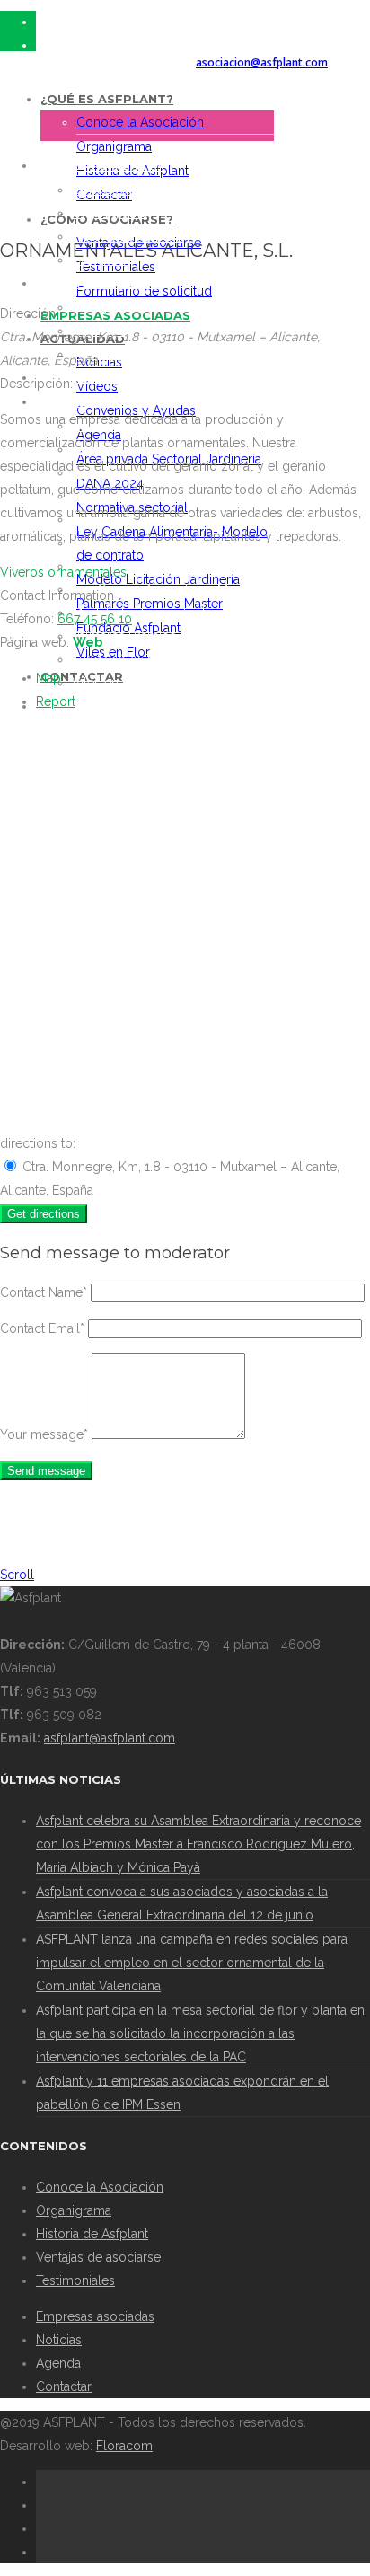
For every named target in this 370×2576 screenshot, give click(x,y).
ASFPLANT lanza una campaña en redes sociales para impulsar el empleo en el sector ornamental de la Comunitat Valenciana (192, 1963)
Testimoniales (75, 2280)
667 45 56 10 (95, 619)
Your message (44, 1434)
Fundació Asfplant (124, 659)
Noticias (59, 2340)
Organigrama (114, 146)
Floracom (124, 2446)
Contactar (64, 2386)
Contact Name (44, 1292)
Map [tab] (48, 678)
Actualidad (76, 402)
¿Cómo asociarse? (99, 284)
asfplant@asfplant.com (110, 1738)
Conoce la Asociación (140, 122)
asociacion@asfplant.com (262, 62)
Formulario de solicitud (144, 291)
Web (88, 642)
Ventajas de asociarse (134, 307)
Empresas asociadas (106, 378)
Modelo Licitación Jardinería (154, 613)
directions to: (38, 1143)
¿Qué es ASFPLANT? (107, 99)
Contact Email (42, 1328)
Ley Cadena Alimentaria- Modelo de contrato (203, 589)
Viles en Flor (109, 683)
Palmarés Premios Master (145, 636)
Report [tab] (56, 701)
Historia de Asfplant (92, 2234)
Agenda (58, 2363)
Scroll (17, 1575)
